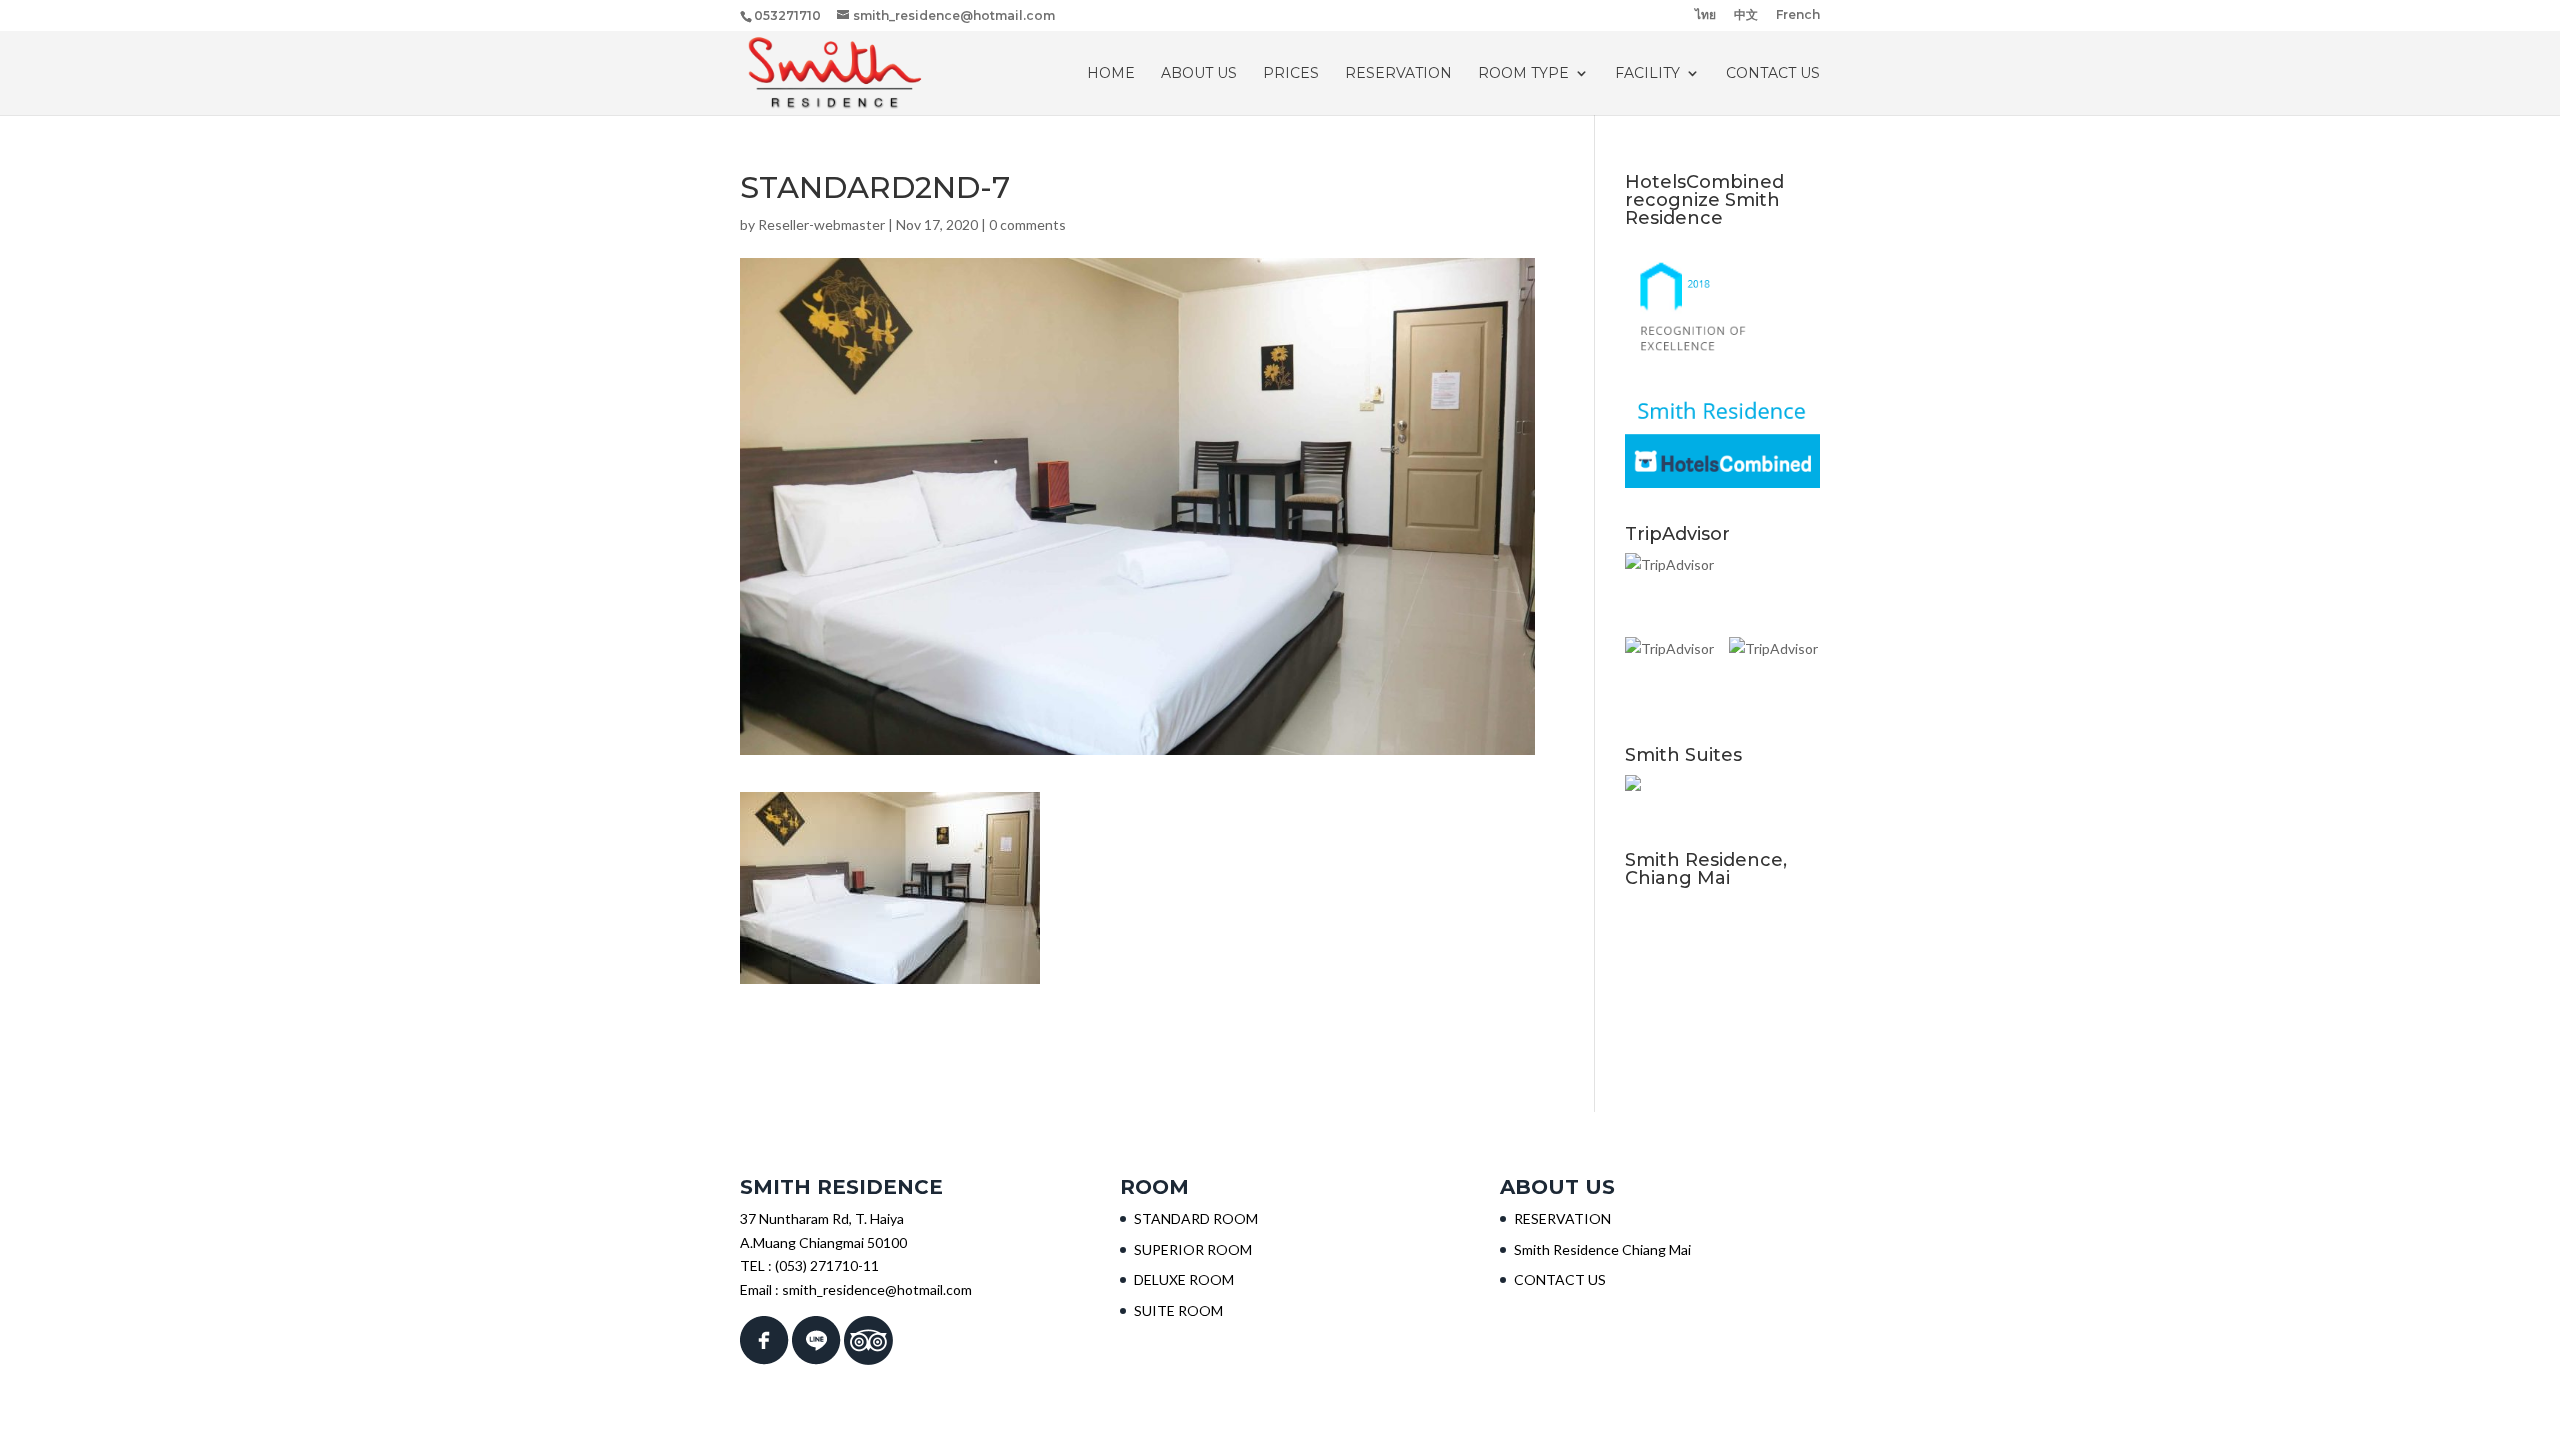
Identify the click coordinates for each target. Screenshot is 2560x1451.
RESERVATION (1398, 74)
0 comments (1027, 224)
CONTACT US (1773, 74)
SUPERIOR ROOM (1193, 1249)
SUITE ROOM (1178, 1310)
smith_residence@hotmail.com (877, 1289)
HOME (1111, 74)
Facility (1647, 74)
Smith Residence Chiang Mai (1602, 1249)
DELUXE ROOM (1184, 1279)
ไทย (1705, 15)
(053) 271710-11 (827, 1265)
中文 (1746, 15)
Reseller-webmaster (821, 224)
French (1798, 15)
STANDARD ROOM (1196, 1218)
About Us (1199, 74)
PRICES (1291, 74)
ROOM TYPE (1523, 74)
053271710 (787, 15)
